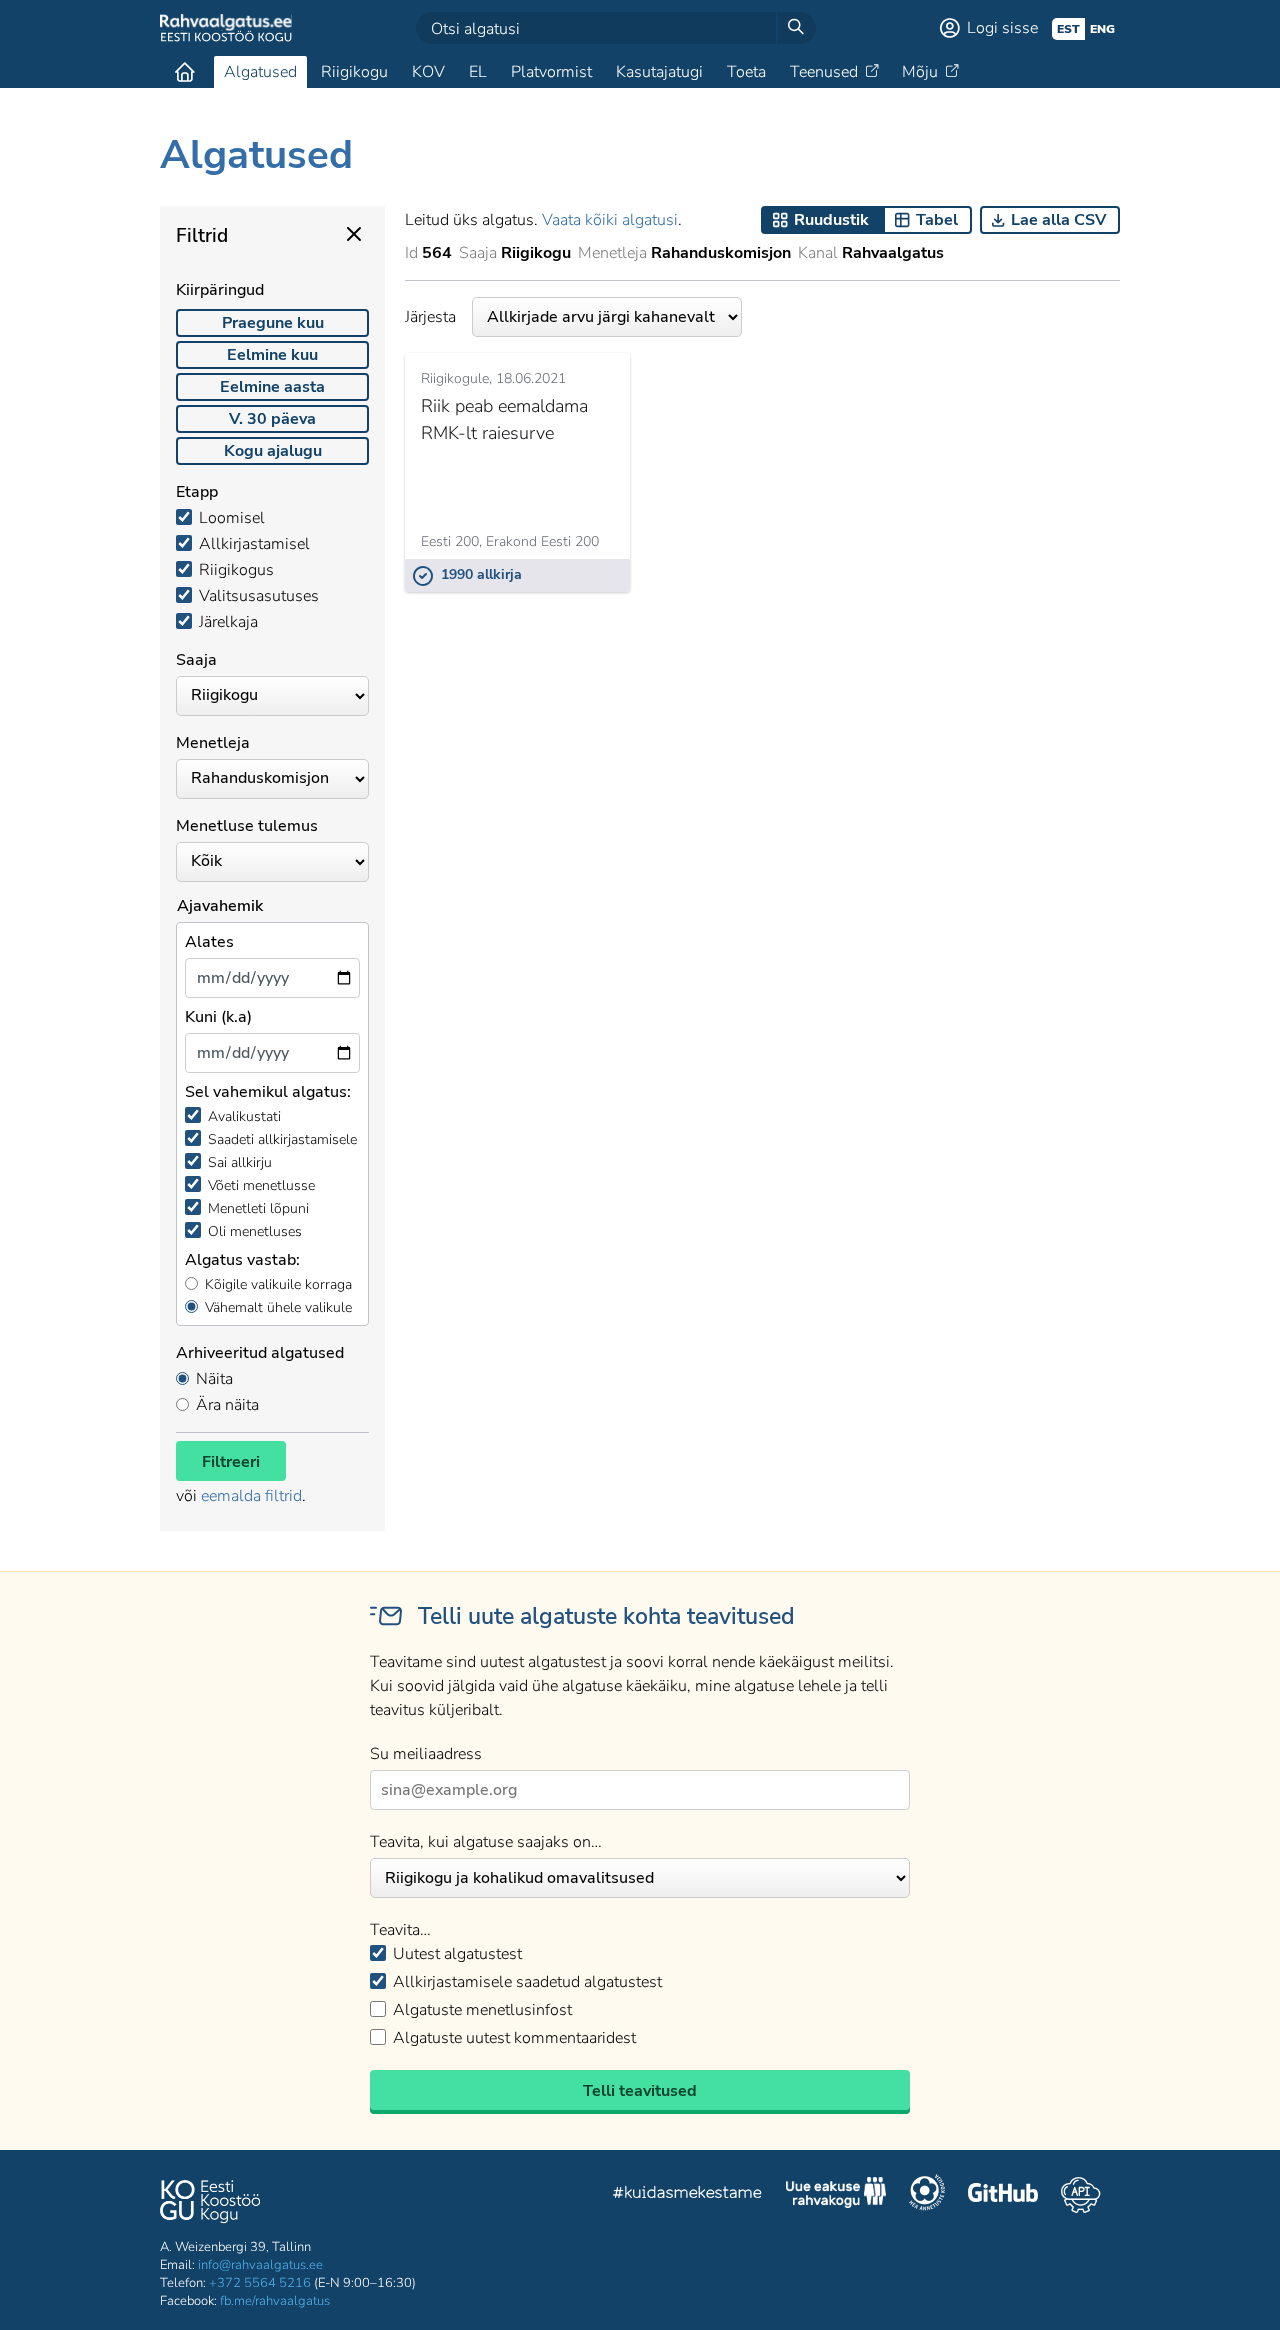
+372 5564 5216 (260, 2283)
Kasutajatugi (659, 72)
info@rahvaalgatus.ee (260, 2265)
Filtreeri (231, 1462)
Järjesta (430, 317)
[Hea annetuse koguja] (927, 2195)
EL (478, 72)
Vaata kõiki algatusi (610, 220)
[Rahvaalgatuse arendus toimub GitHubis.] (1003, 2195)
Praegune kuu (273, 323)
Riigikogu (354, 72)
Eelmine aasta (272, 387)
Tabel (937, 220)
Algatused (260, 72)
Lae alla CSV (1058, 220)
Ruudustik (831, 220)
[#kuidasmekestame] (688, 2195)
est (1068, 29)
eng (1102, 29)
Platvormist (551, 72)
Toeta (746, 72)
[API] (1080, 2195)
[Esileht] (185, 72)
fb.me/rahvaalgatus (275, 2301)
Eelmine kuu (272, 355)
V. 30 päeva (272, 419)
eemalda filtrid (251, 1496)
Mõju (920, 72)
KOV (428, 72)
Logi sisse (1002, 28)
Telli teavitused (640, 2091)
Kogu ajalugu (273, 451)
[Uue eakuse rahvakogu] (836, 2195)
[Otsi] (796, 28)
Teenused (824, 72)
